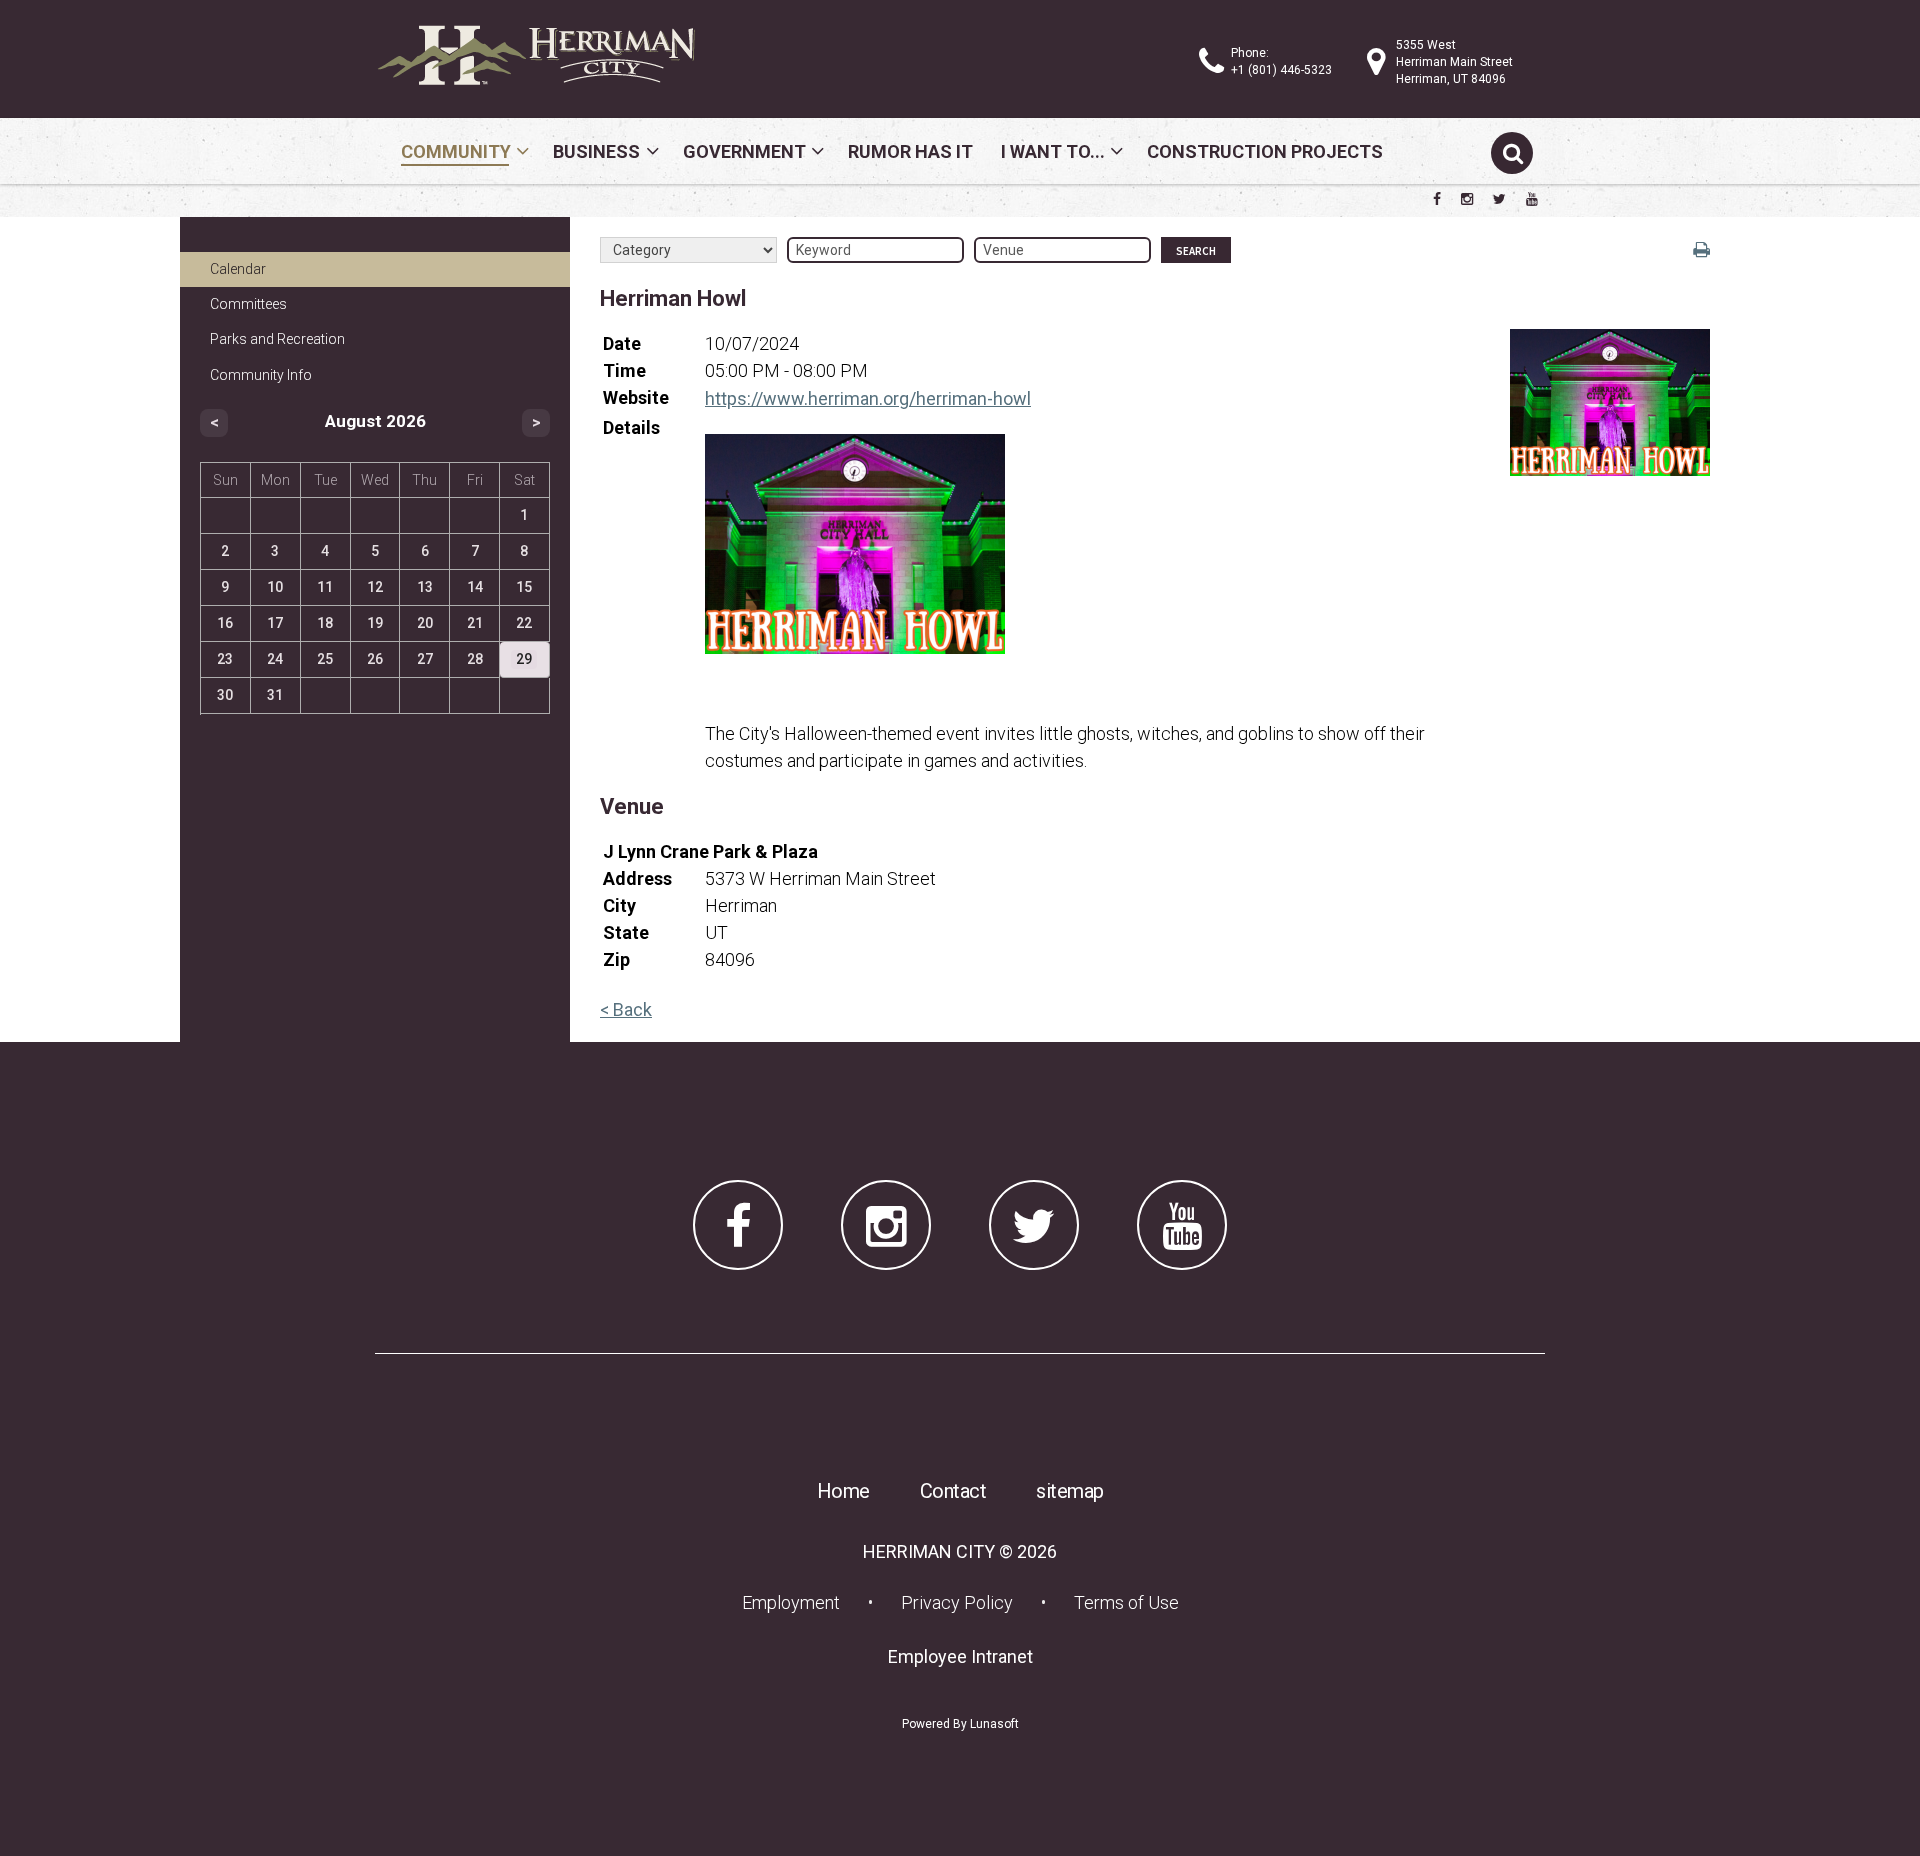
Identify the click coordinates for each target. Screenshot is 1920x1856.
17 (275, 623)
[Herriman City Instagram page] (1467, 199)
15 (524, 587)
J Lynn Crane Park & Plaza (710, 851)
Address (637, 878)
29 (524, 659)
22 (524, 623)
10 (275, 587)
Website (636, 397)
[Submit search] (1512, 153)
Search (1196, 251)
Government (744, 151)
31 (275, 695)
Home (843, 1491)
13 (425, 587)
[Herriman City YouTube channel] (1532, 199)
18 (325, 623)
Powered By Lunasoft (960, 1724)
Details (631, 427)
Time (624, 370)
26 (375, 659)
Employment (797, 1602)
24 (275, 659)
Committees (248, 304)
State (626, 932)
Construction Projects (1265, 151)
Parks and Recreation (277, 339)
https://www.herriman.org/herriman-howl (868, 398)
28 (475, 659)
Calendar (238, 269)
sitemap (1070, 1491)
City (619, 905)
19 (375, 623)
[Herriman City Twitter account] (1499, 199)
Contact (953, 1491)
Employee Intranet (966, 1656)
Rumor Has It (910, 151)
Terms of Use (1126, 1602)
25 (325, 659)
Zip (616, 959)
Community (456, 151)
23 (225, 659)
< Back (626, 1009)
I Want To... (1053, 151)
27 (425, 659)
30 (225, 695)
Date (622, 343)
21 (475, 623)
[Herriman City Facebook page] (1437, 199)
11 (325, 587)
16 (225, 623)
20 (425, 623)
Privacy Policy (957, 1602)
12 (375, 587)
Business (596, 151)
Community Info (261, 375)
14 (475, 587)
